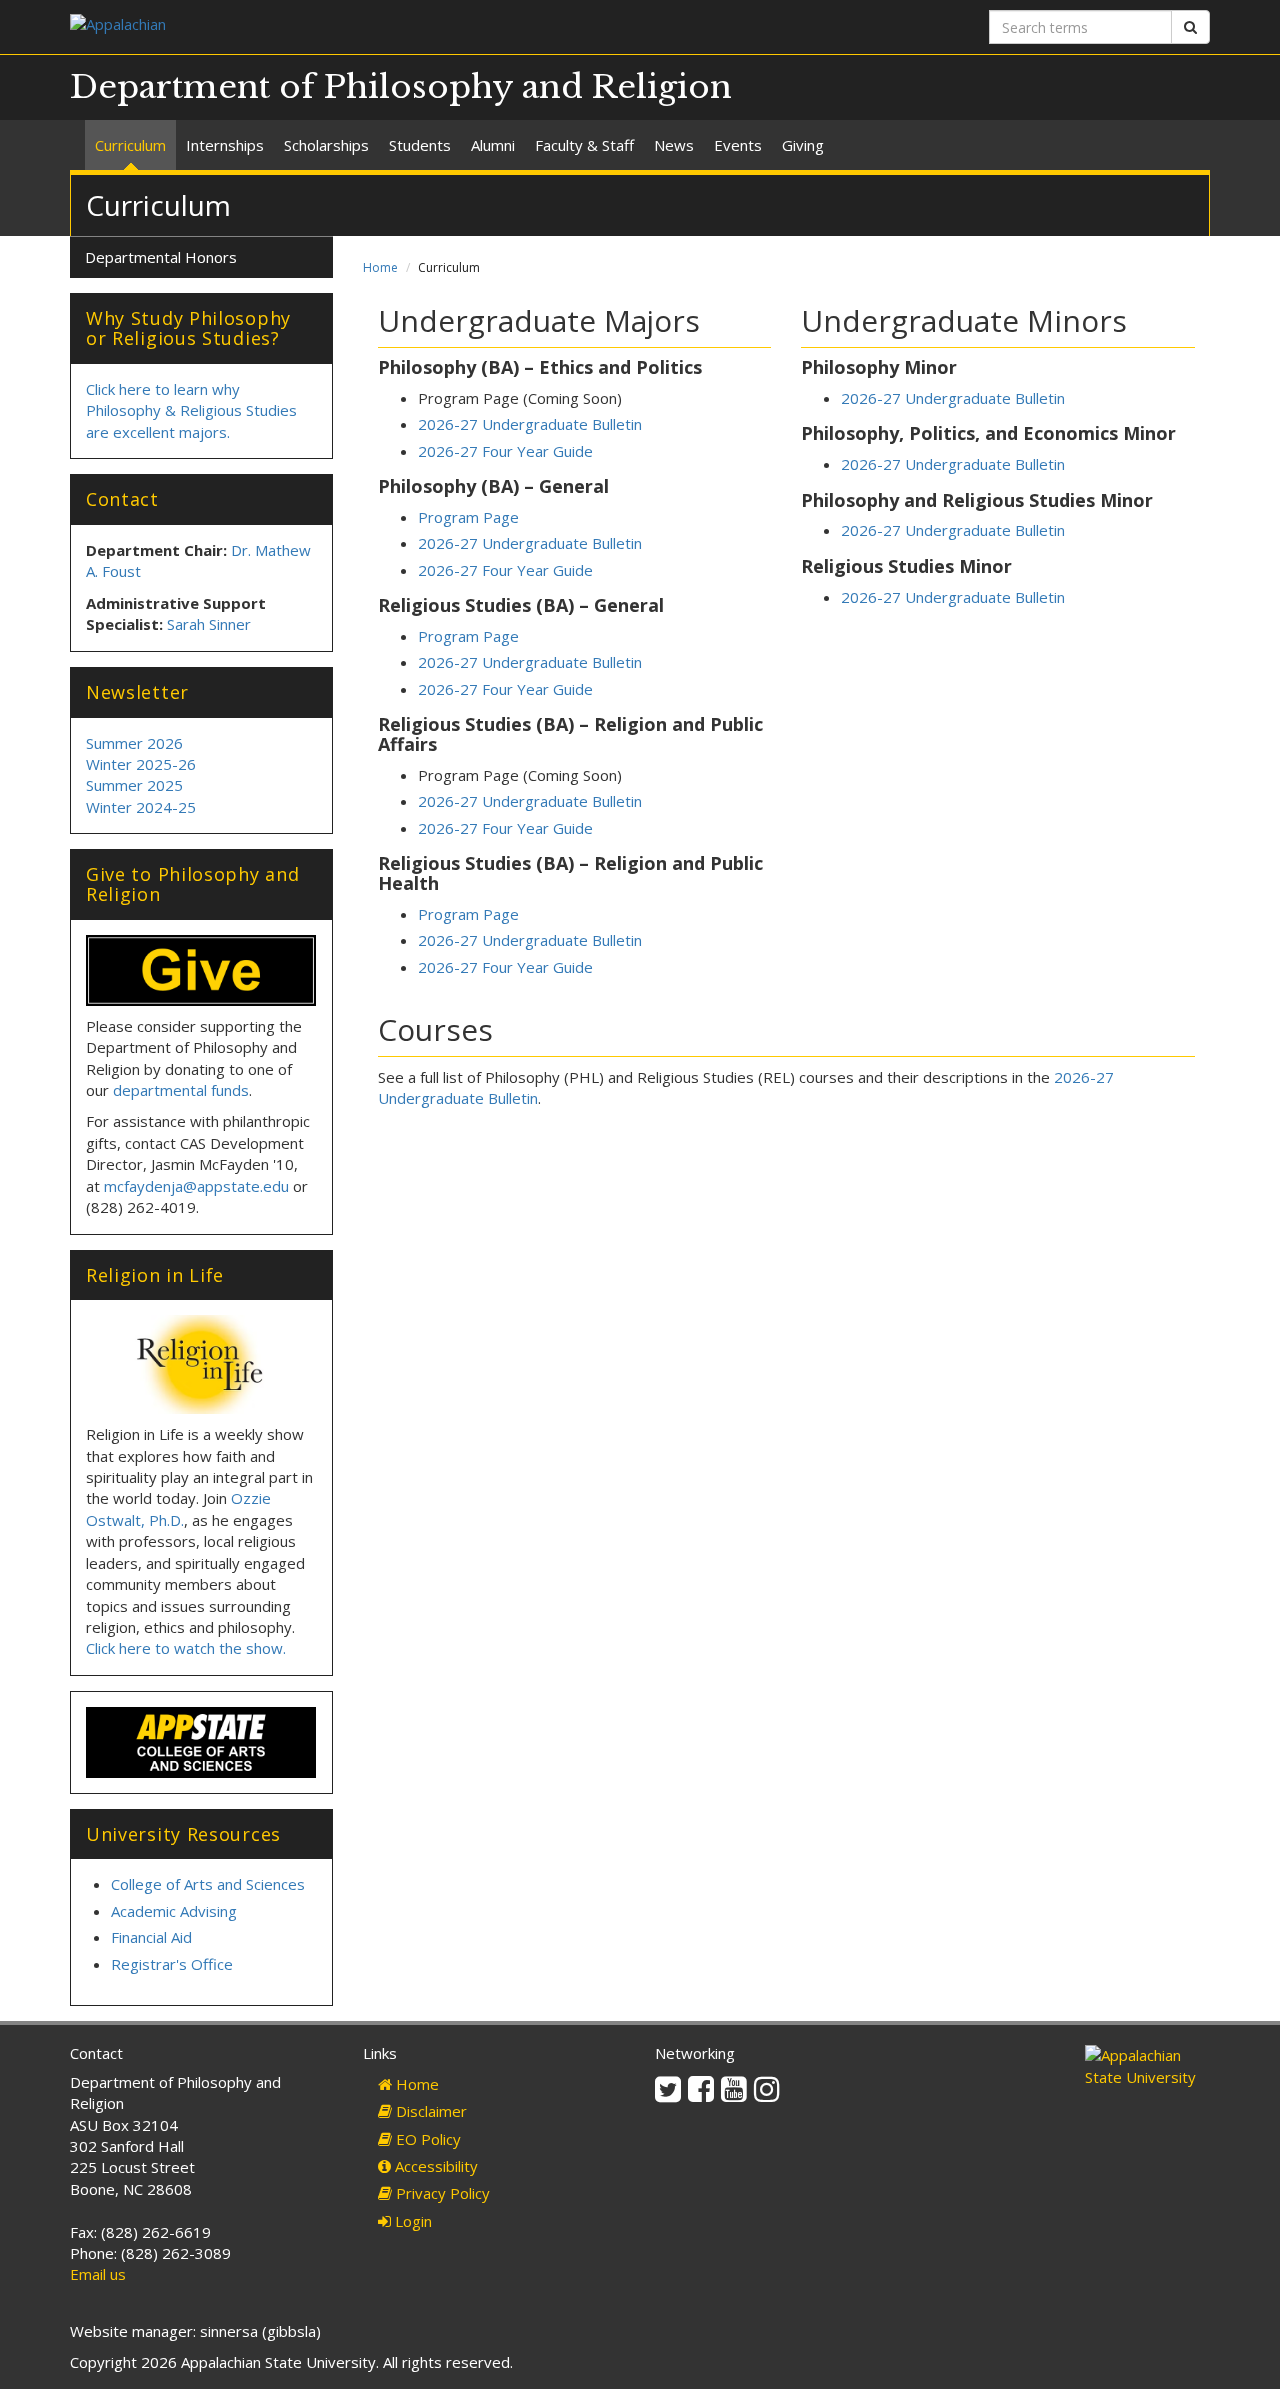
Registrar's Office (172, 1964)
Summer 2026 (134, 743)
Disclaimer (429, 2111)
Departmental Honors (161, 257)
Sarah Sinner (209, 624)
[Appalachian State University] (347, 26)
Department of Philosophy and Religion (401, 87)
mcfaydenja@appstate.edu (196, 1186)
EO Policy (426, 2139)
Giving (803, 145)
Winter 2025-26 (141, 764)
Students (420, 145)
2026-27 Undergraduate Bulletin (530, 424)
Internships (225, 145)
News (674, 145)
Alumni (493, 145)
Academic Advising (174, 1911)
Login (411, 2221)
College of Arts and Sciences (208, 1884)
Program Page (468, 517)
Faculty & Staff (584, 145)
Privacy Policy (441, 2193)
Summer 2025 (134, 785)
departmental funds (181, 1090)
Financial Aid (151, 1937)
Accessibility (434, 2166)
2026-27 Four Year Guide (505, 451)
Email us (98, 2274)
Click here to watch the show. (186, 1648)
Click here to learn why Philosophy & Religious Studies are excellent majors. (191, 410)
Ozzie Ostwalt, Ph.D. (178, 1508)
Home (380, 267)
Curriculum (130, 145)
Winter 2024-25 (141, 807)
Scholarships (326, 145)
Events (738, 145)
